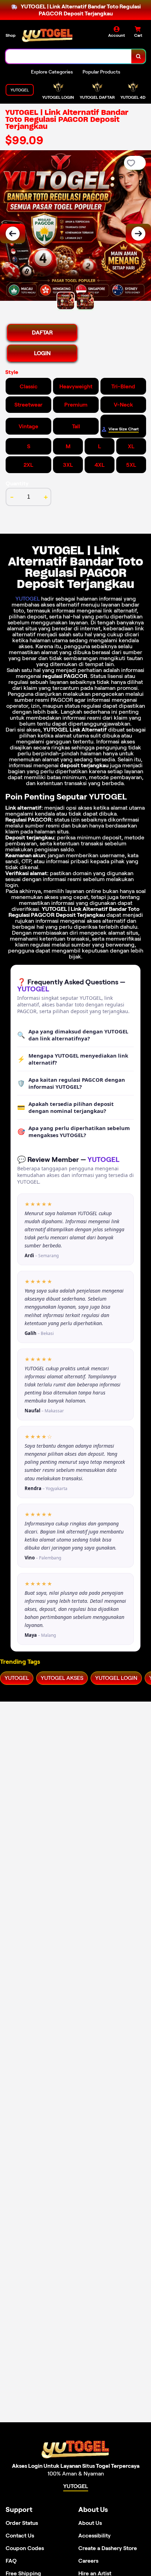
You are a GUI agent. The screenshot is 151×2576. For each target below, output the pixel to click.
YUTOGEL (28, 599)
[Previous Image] (13, 234)
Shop (11, 35)
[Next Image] (138, 234)
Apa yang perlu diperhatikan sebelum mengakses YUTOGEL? (74, 1131)
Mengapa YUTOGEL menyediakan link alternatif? (73, 1059)
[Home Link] (47, 35)
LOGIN (42, 353)
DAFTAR (42, 333)
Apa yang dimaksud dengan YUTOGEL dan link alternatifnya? (73, 1035)
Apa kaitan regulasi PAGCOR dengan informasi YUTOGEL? (71, 1083)
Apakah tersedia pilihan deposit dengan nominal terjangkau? (65, 1107)
